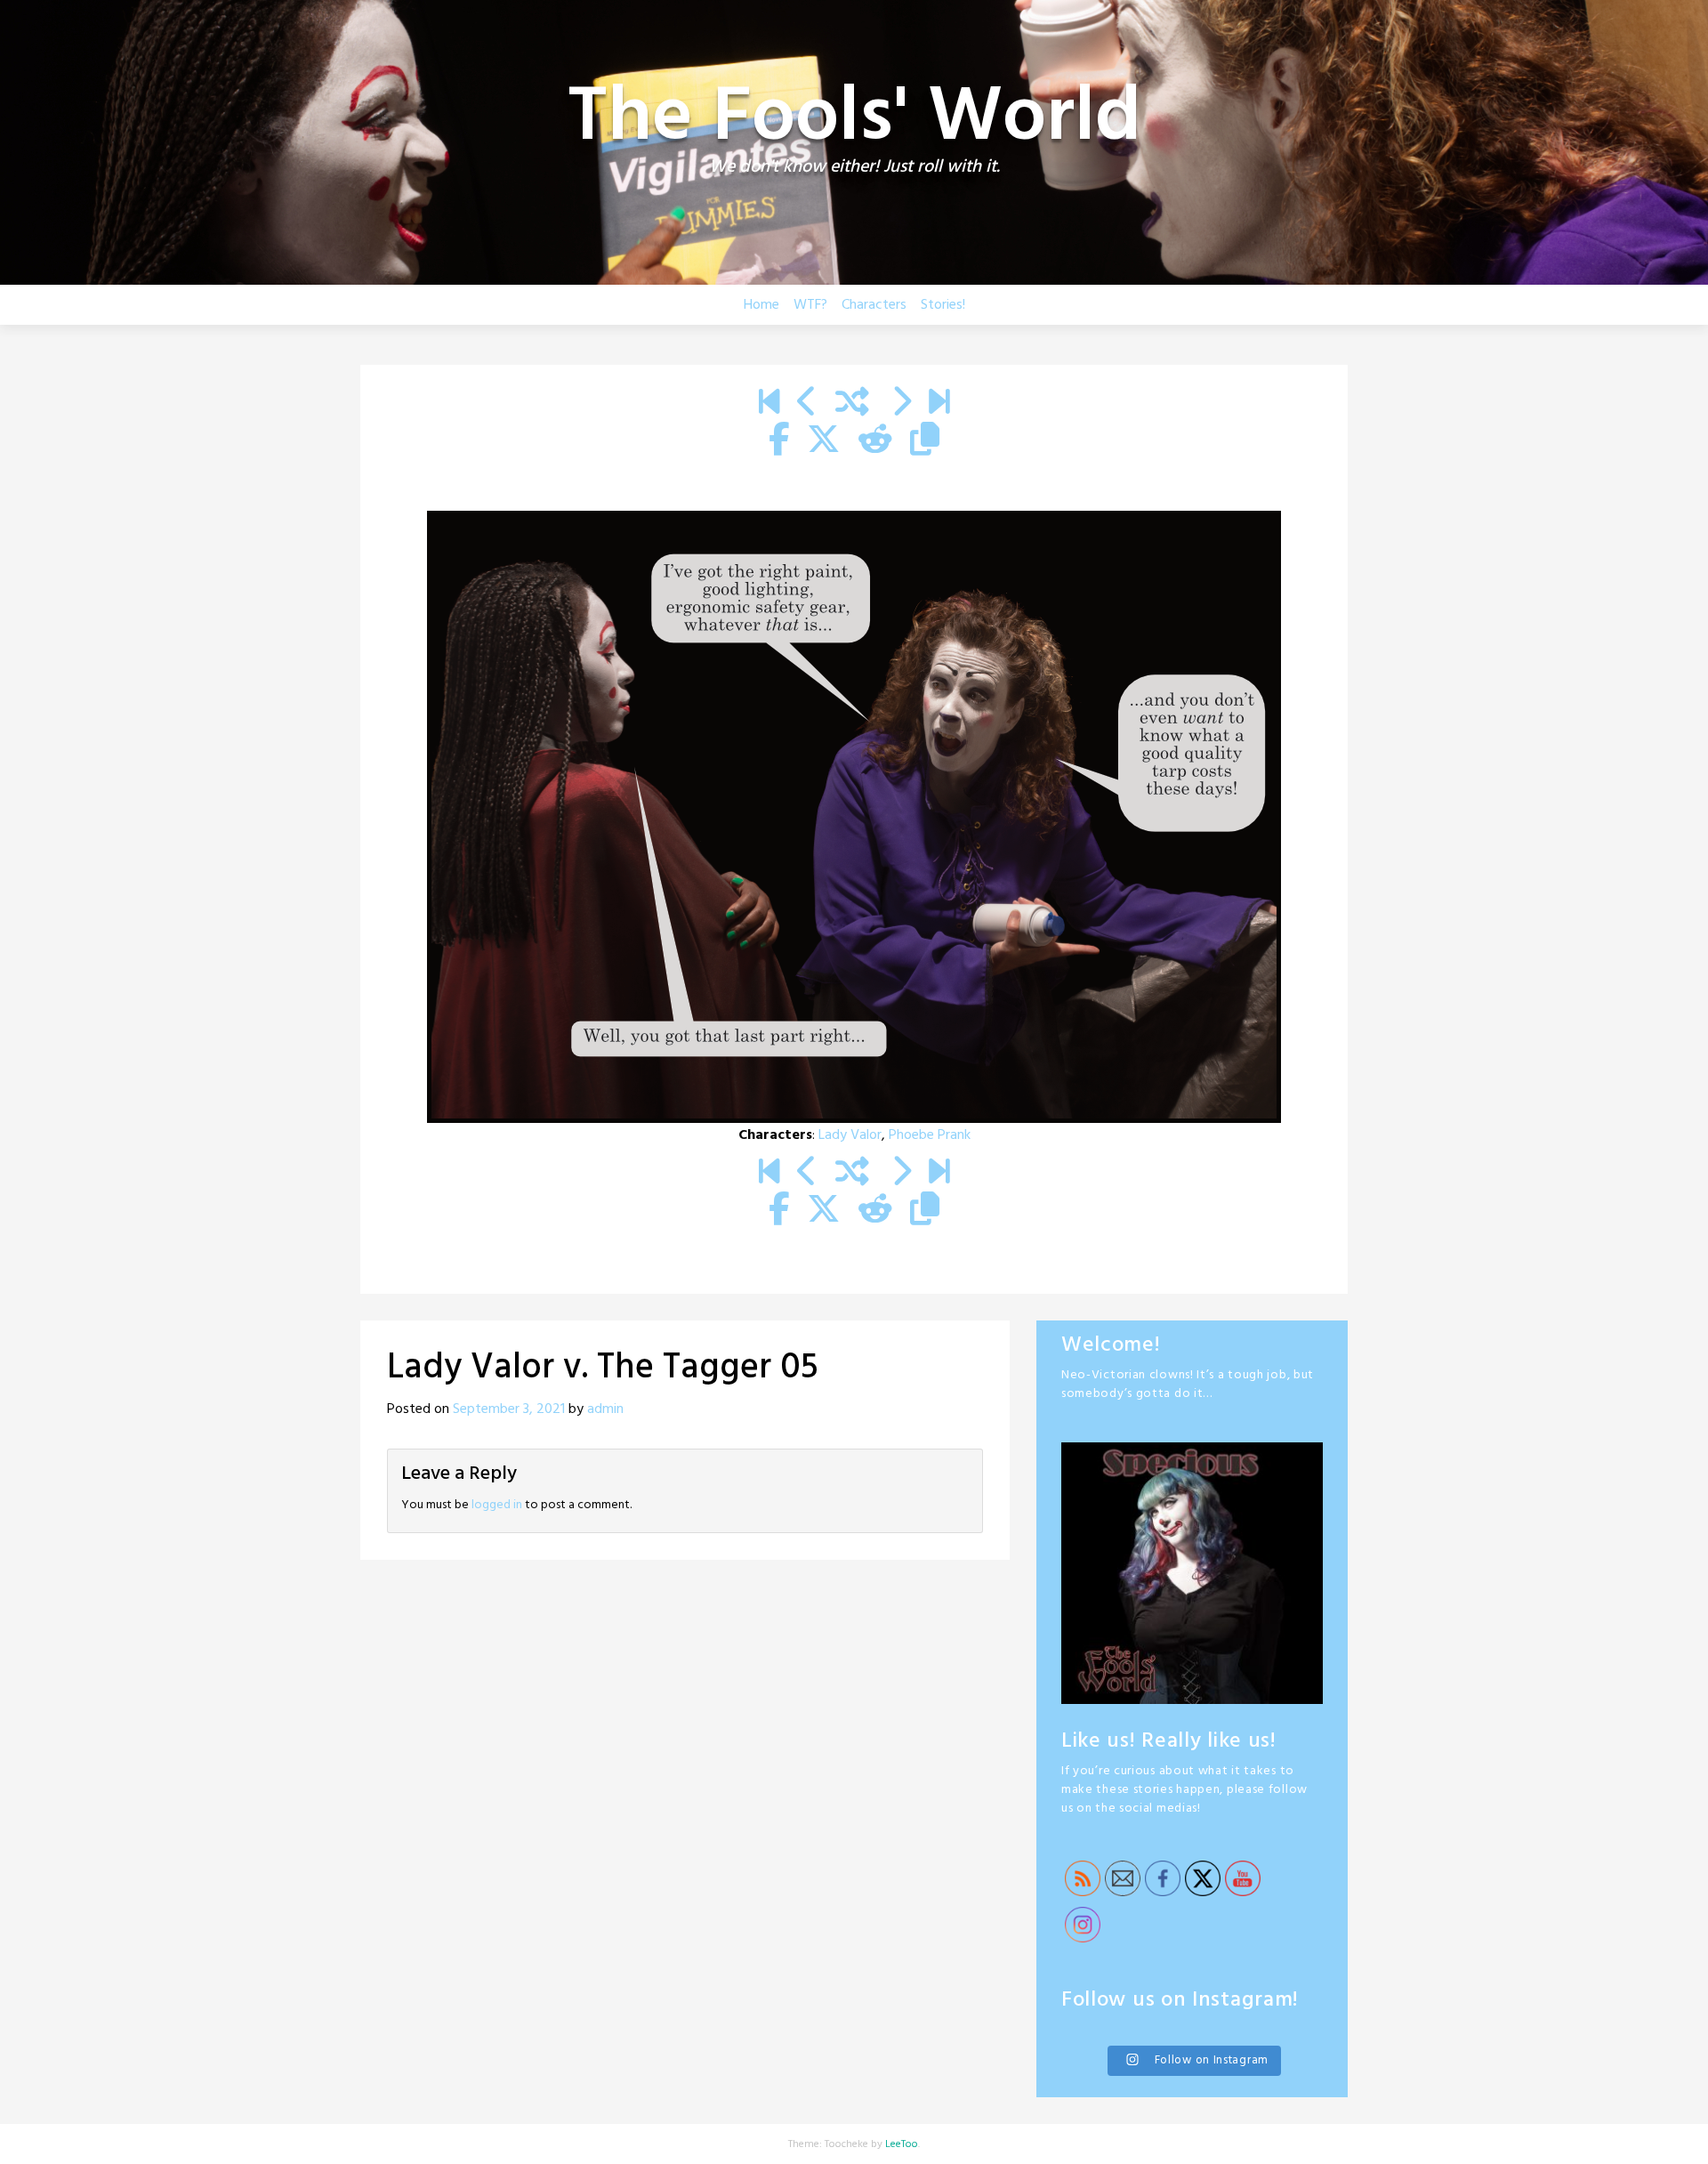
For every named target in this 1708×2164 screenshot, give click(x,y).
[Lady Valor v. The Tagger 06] (901, 404)
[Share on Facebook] (779, 441)
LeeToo (902, 2144)
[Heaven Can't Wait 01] (769, 404)
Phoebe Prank (930, 1135)
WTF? (810, 305)
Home (761, 305)
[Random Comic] (852, 404)
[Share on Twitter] (824, 441)
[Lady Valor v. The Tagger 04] (807, 404)
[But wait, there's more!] (939, 404)
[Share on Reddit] (875, 441)
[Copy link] (925, 441)
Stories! (943, 305)
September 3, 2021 (509, 1409)
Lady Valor (850, 1135)
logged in (497, 1505)
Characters (874, 305)
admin (605, 1409)
